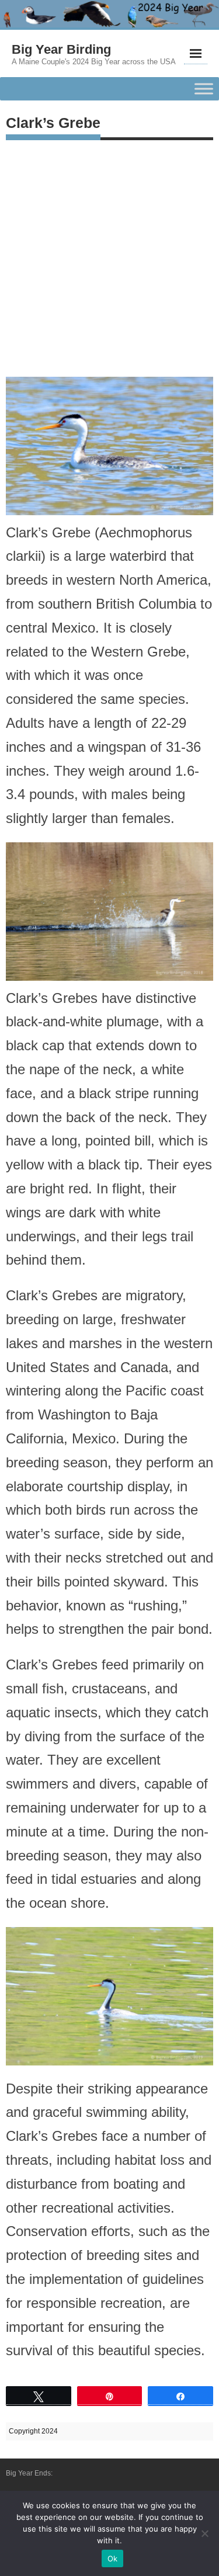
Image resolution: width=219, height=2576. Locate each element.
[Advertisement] (109, 256)
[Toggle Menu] (204, 89)
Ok (113, 2558)
